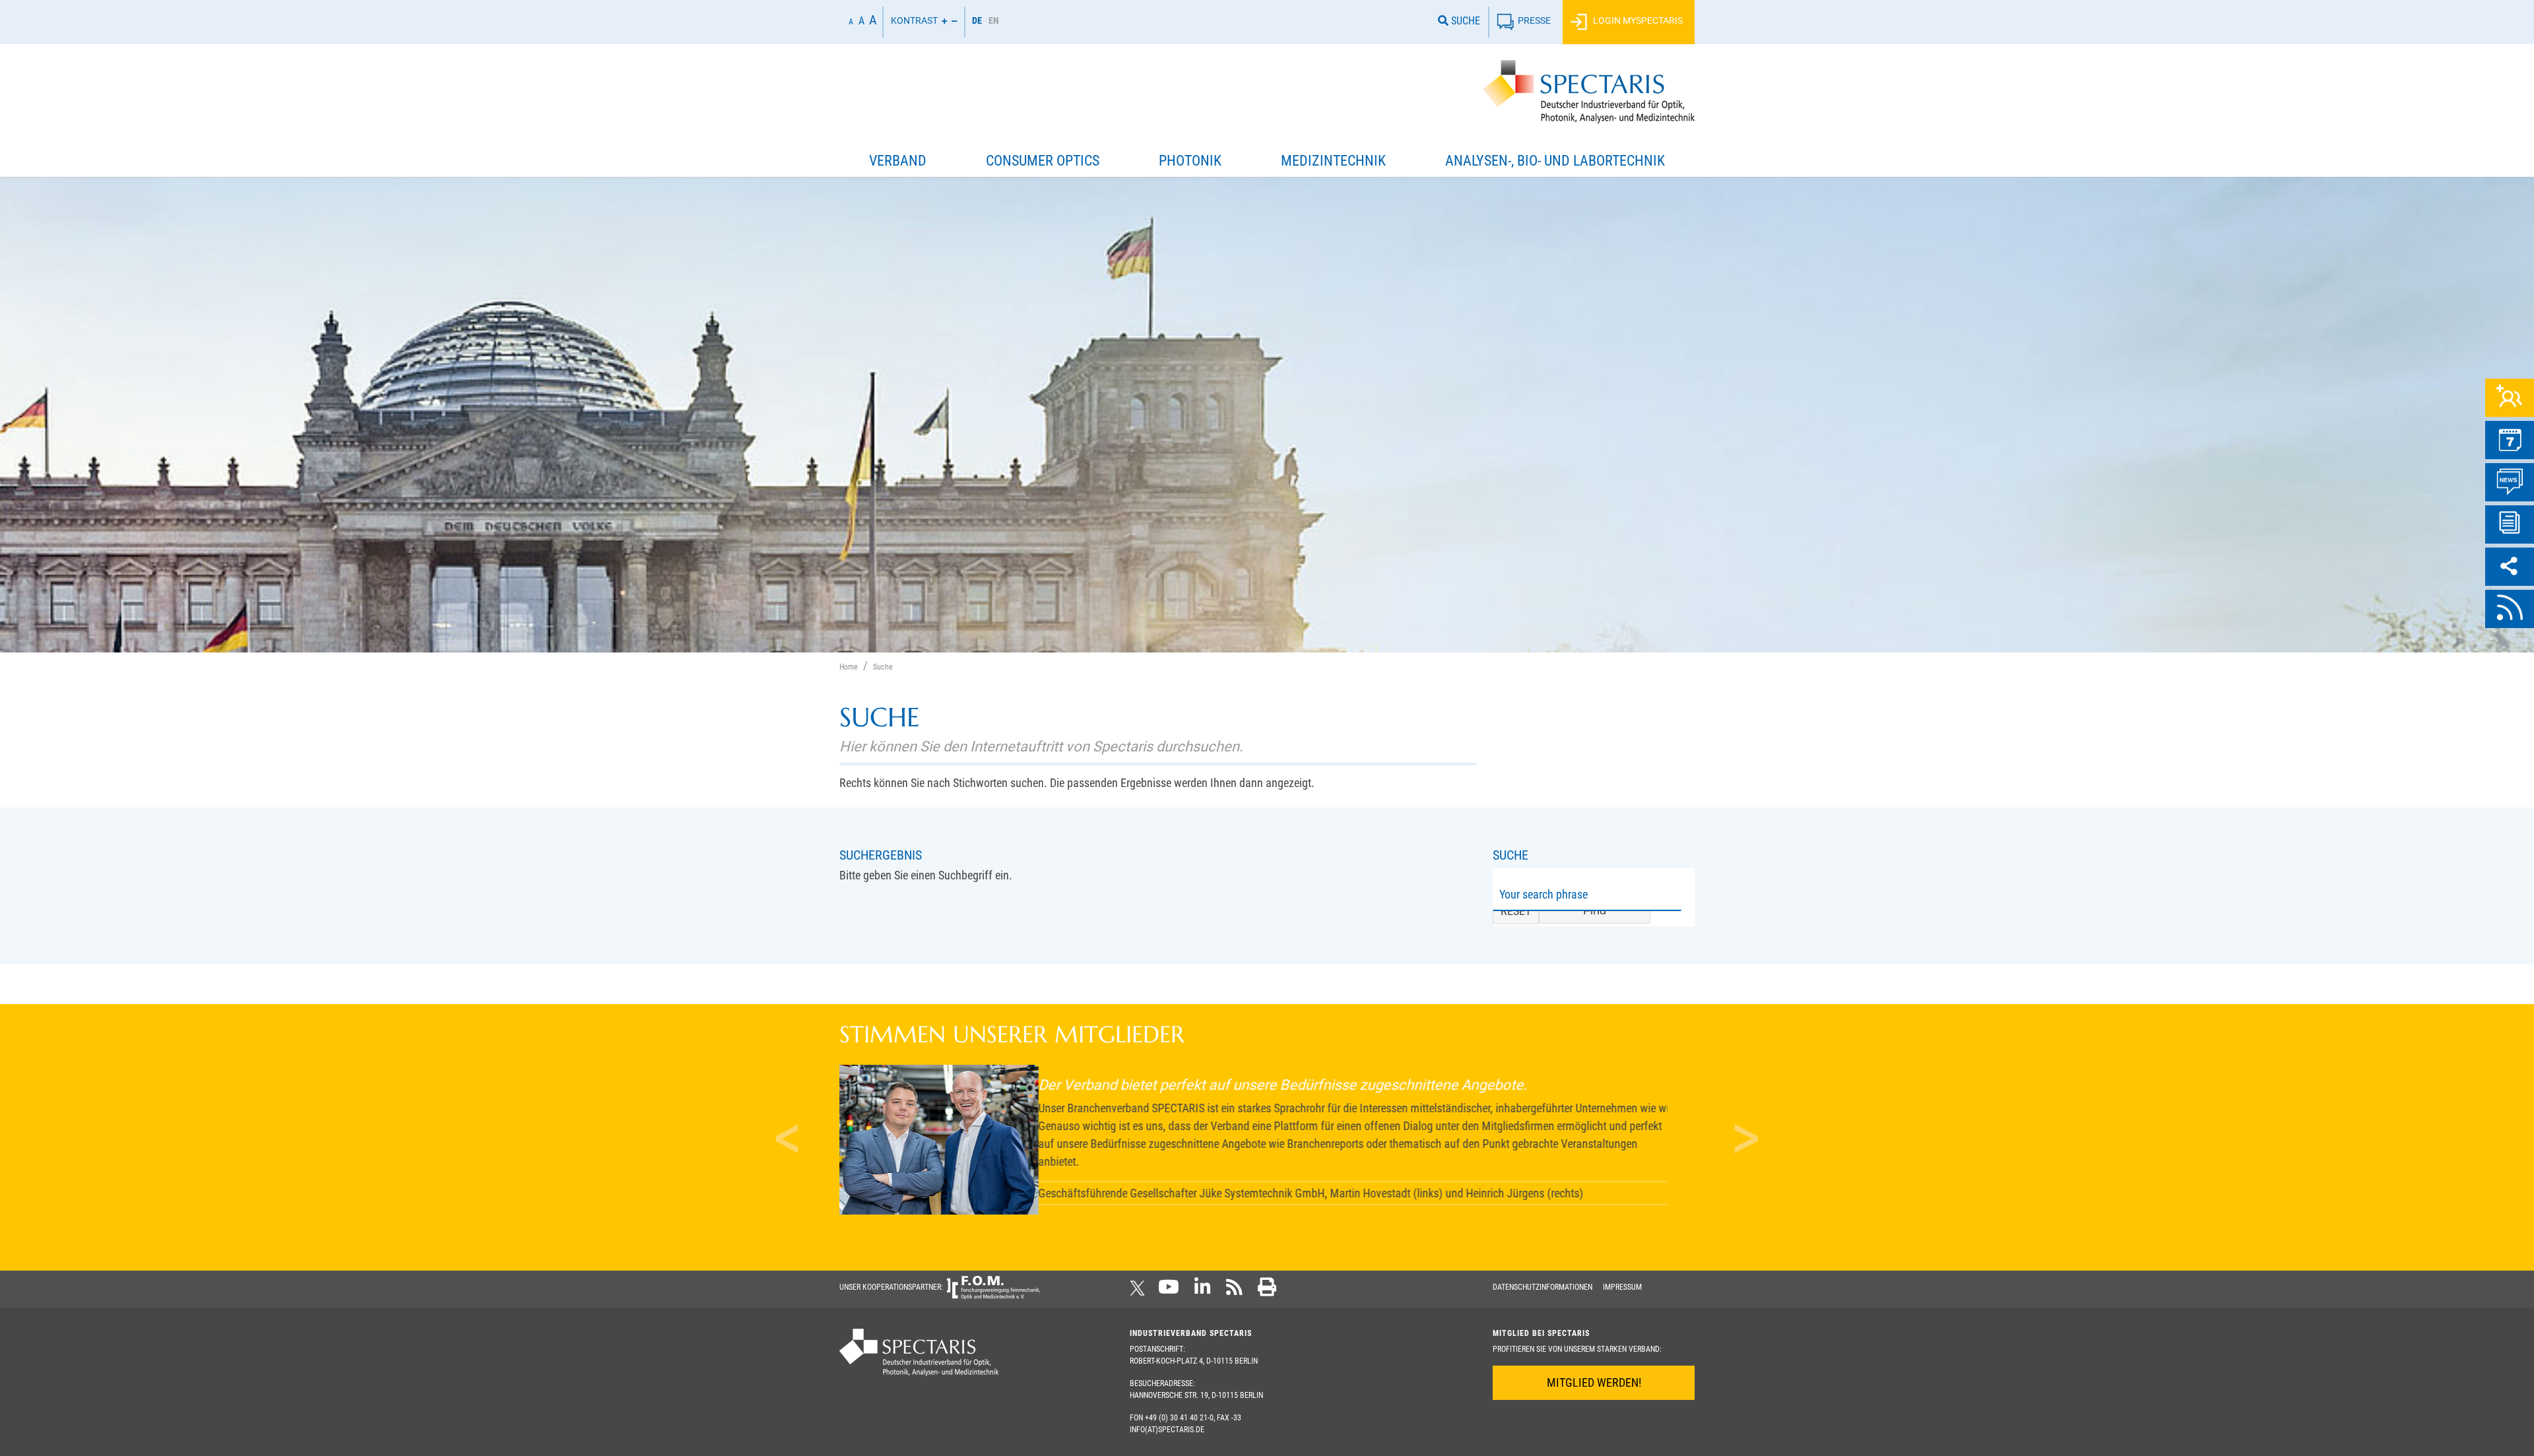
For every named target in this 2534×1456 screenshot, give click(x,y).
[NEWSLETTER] (2510, 524)
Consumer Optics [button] (1043, 161)
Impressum (1622, 1287)
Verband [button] (898, 161)
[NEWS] (2510, 482)
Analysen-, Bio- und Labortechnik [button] (1555, 161)
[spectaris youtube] (1169, 1291)
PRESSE (1534, 21)
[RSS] (2510, 609)
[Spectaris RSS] (1234, 1291)
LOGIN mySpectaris (1637, 21)
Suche (1464, 21)
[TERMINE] (2510, 440)
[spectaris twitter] (1140, 1291)
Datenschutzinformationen (1543, 1287)
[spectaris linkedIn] (1203, 1291)
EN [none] (994, 20)
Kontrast (914, 21)
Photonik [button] (1190, 161)
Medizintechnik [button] (1333, 161)
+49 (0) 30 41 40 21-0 (1179, 1418)
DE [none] (977, 20)
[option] (994, 22)
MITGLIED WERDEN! (1594, 1382)
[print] (1267, 1291)
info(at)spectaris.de (1167, 1430)
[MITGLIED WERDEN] (2510, 398)
